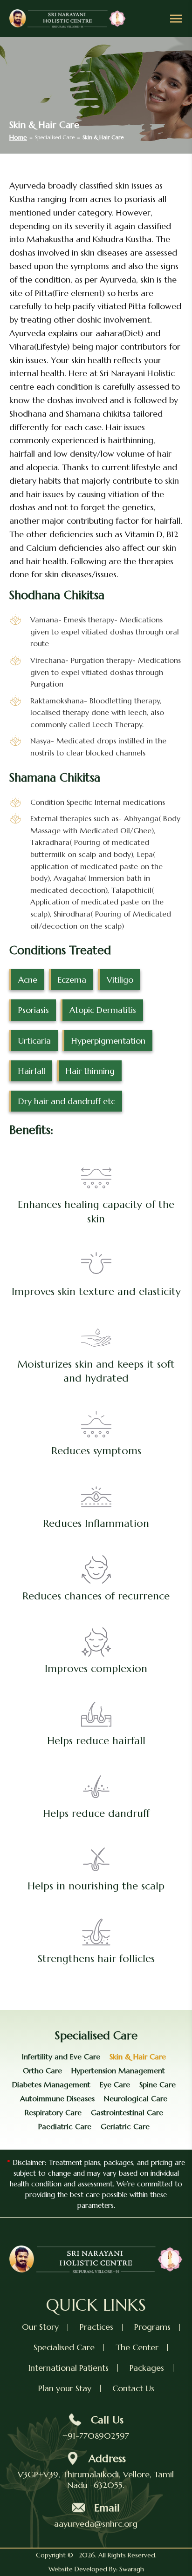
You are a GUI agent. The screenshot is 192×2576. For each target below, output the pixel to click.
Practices (96, 2327)
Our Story (40, 2327)
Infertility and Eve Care (61, 2057)
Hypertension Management (118, 2070)
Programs (152, 2327)
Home (18, 137)
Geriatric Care (125, 2126)
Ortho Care (42, 2070)
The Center (137, 2347)
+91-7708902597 (96, 2436)
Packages (147, 2368)
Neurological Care (136, 2098)
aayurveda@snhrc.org (96, 2524)
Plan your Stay (65, 2388)
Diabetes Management (51, 2084)
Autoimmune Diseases (57, 2098)
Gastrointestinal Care (127, 2112)
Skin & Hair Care (138, 2057)
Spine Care (158, 2084)
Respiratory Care (53, 2112)
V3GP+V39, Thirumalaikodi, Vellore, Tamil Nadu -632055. (96, 2480)
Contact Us (133, 2388)
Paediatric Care (65, 2126)
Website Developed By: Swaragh (96, 2569)
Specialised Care (64, 2347)
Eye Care (115, 2084)
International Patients (68, 2368)
